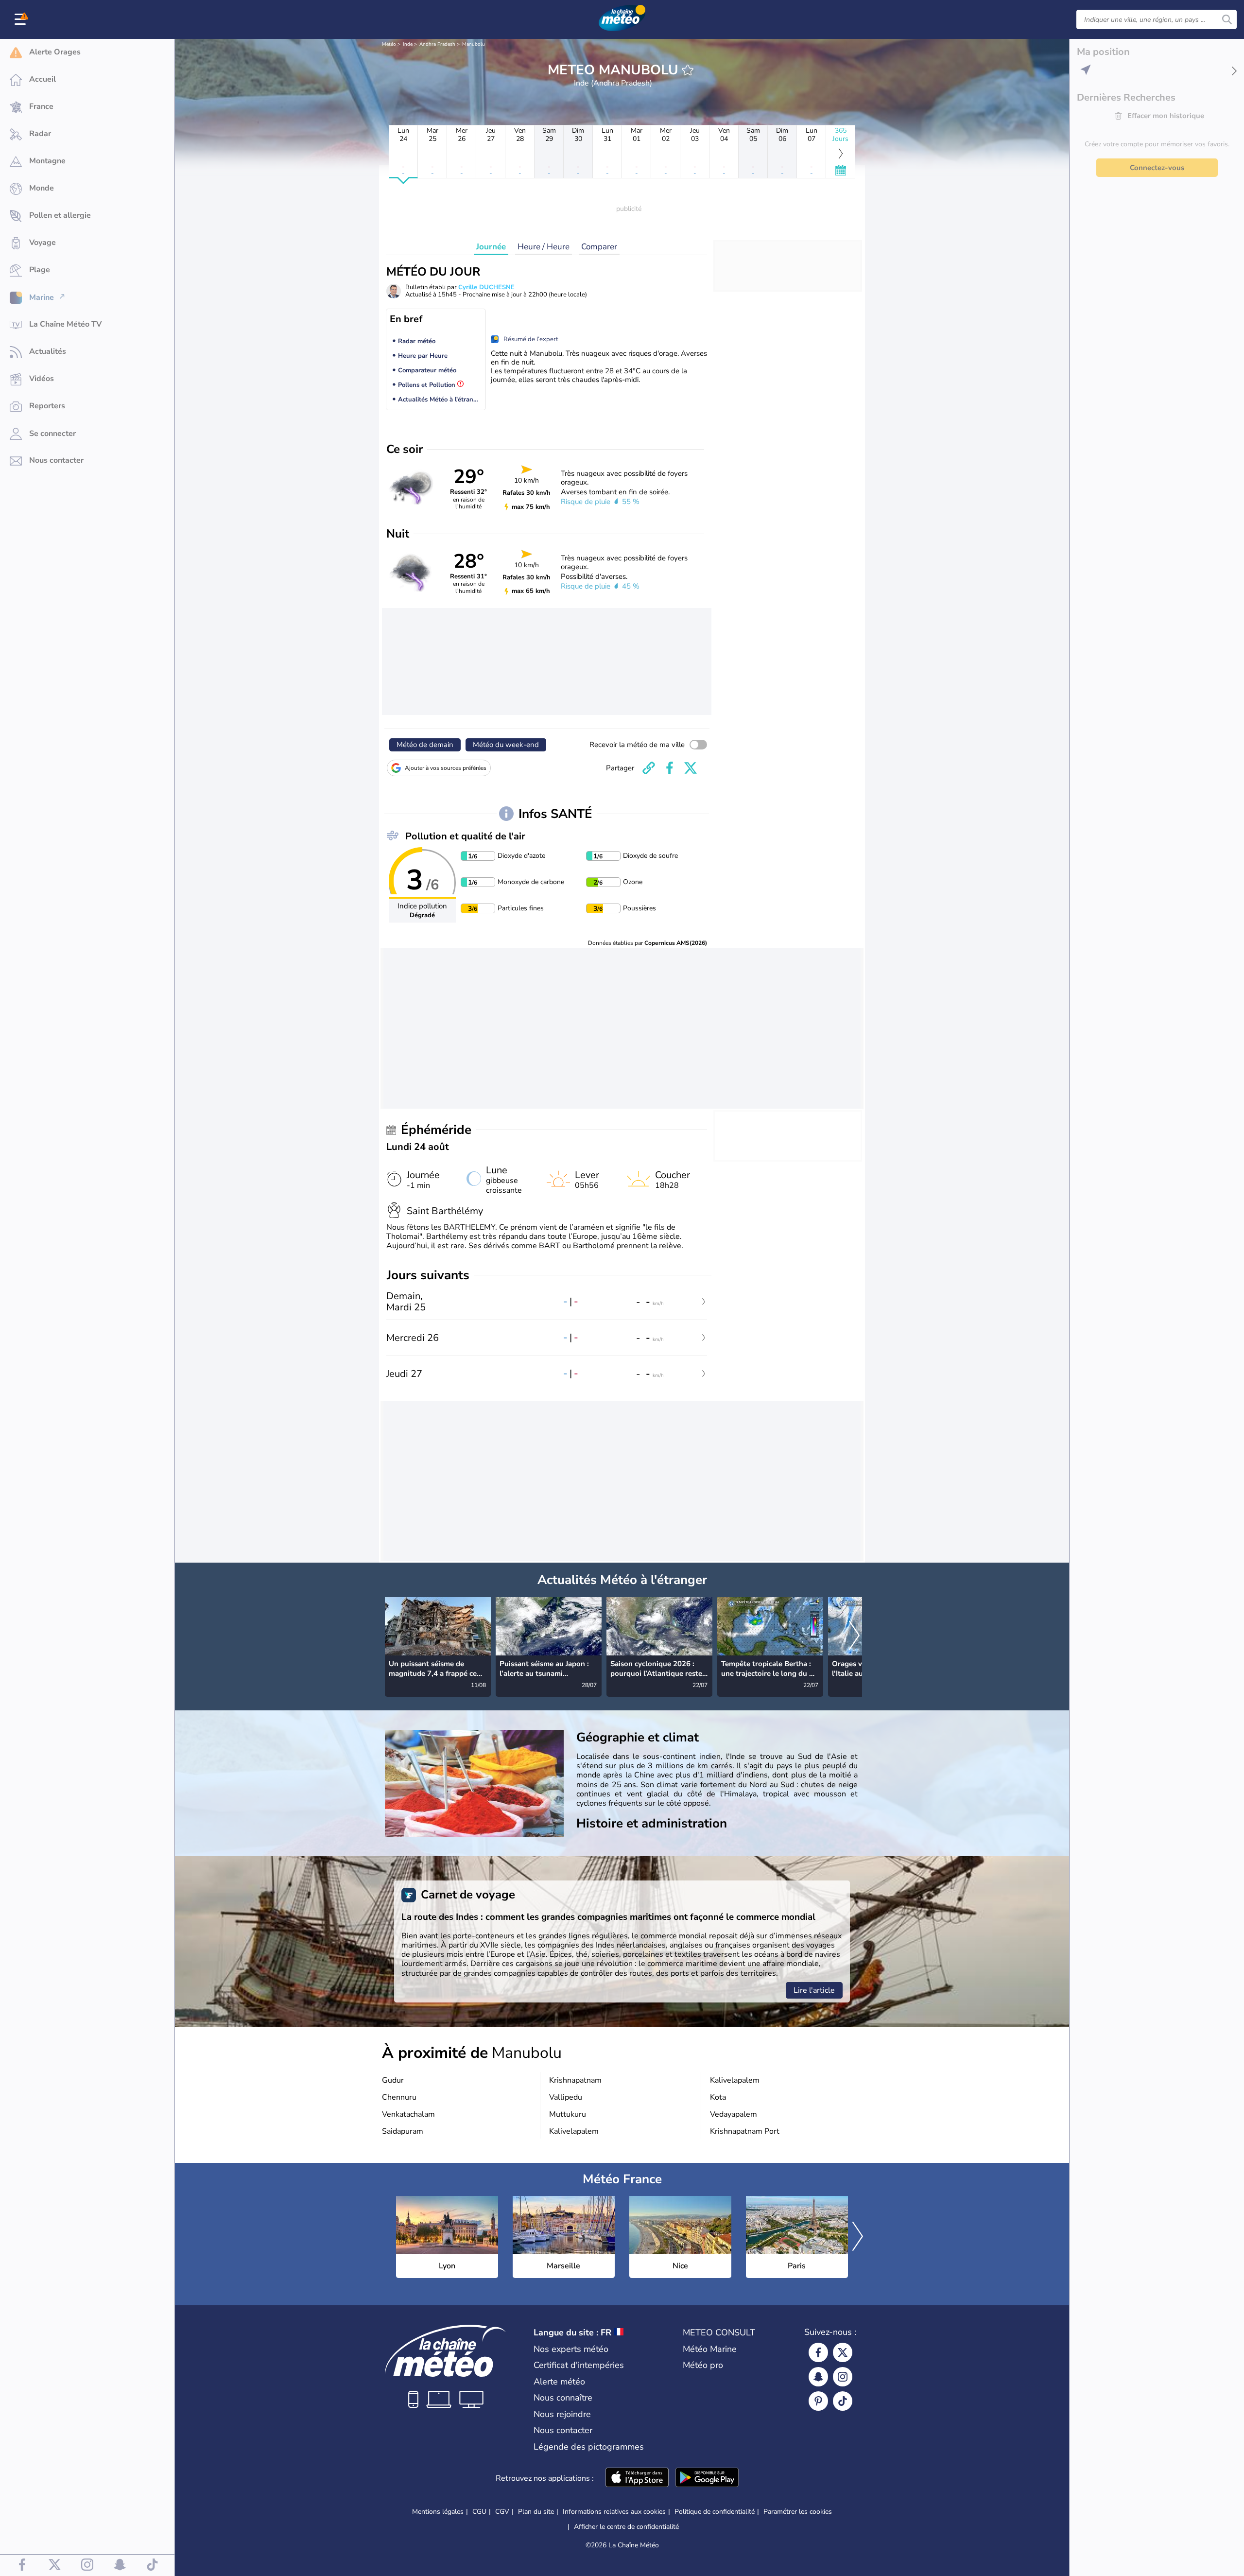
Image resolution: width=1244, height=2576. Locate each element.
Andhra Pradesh (437, 44)
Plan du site (536, 2512)
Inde (408, 44)
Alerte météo (559, 2382)
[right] (854, 1636)
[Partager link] (649, 768)
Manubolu (474, 44)
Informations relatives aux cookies (614, 2512)
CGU (479, 2512)
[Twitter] (843, 2352)
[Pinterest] (818, 2401)
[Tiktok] (843, 2401)
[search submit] (1227, 19)
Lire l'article (814, 1990)
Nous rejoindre (562, 2414)
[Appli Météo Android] (707, 2478)
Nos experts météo (571, 2349)
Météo (389, 44)
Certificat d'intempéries (579, 2365)
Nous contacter (563, 2430)
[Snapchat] (818, 2377)
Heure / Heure (544, 247)
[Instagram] (843, 2377)
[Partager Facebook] (670, 768)
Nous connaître (563, 2398)
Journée (491, 247)
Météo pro (703, 2365)
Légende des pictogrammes (589, 2447)
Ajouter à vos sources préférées (446, 768)
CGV (502, 2512)
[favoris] (688, 70)
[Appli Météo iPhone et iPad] (637, 2478)
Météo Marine (710, 2349)
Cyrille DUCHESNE (486, 287)
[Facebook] (818, 2352)
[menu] (22, 19)
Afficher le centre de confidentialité (626, 2527)
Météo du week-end (506, 745)
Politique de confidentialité (715, 2512)
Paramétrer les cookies (798, 2512)
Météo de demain (425, 745)
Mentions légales (438, 2512)
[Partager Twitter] (691, 768)
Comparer (599, 247)
